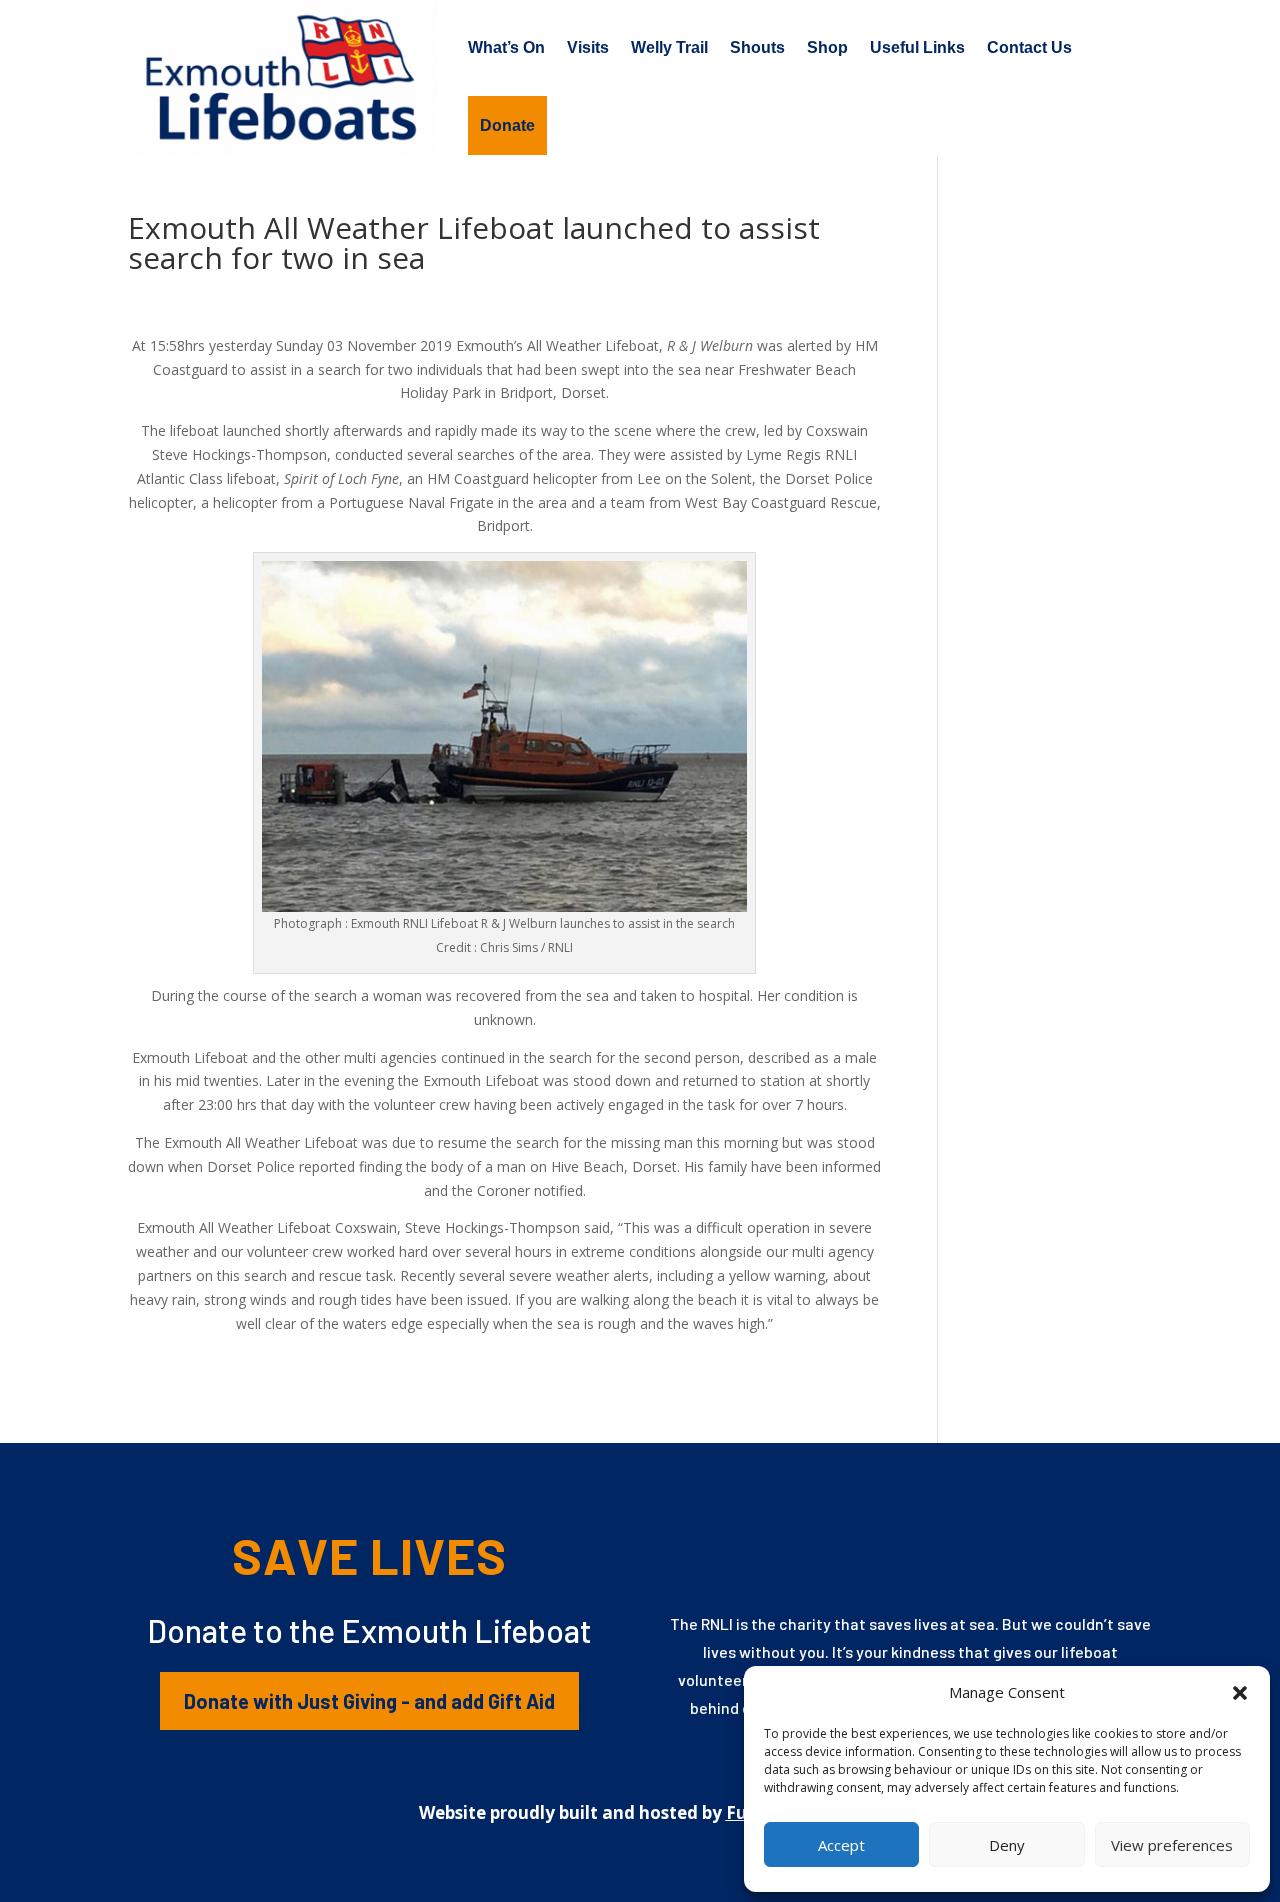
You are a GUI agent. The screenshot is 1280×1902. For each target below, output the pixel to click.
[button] (1240, 1693)
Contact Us (1029, 47)
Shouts (757, 47)
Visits (588, 47)
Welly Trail (669, 47)
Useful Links (917, 47)
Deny (1007, 1845)
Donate (507, 125)
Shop (827, 47)
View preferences (1172, 1845)
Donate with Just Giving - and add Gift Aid (369, 1701)
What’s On (506, 47)
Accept (841, 1845)
